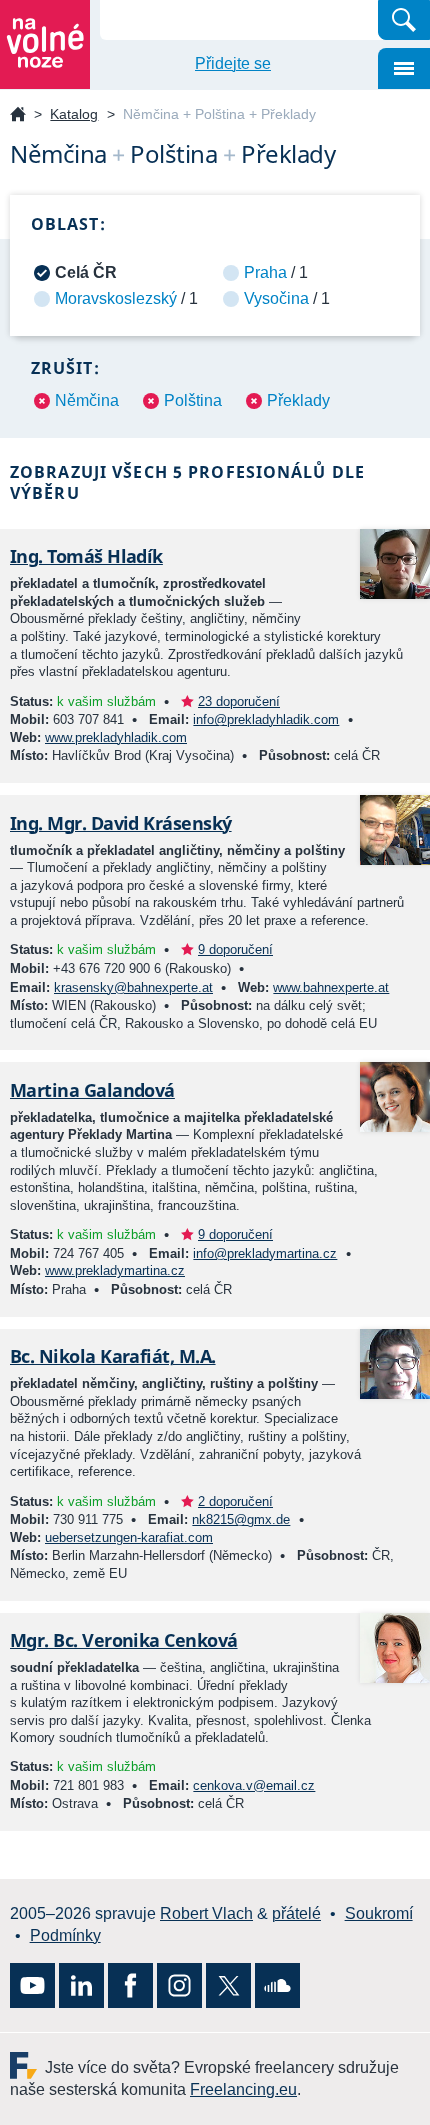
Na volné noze (18, 115)
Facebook (130, 1985)
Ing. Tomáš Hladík (86, 556)
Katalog (74, 114)
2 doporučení (235, 1501)
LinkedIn (81, 1985)
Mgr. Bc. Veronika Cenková (124, 1640)
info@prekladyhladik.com (266, 719)
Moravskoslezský (116, 298)
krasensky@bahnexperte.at (133, 987)
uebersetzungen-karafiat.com (129, 1537)
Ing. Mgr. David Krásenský (121, 823)
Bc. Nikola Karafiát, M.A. (113, 1356)
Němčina (87, 400)
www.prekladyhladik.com (116, 737)
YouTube (32, 1985)
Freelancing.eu (27, 2065)
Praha (265, 272)
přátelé (296, 1913)
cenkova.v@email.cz (254, 1785)
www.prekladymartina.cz (115, 1270)
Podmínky (65, 1935)
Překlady (298, 400)
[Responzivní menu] (404, 68)
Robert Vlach (206, 1913)
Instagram (179, 1985)
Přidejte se (233, 63)
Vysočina (276, 298)
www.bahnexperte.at (331, 987)
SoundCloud (277, 1985)
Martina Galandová (92, 1090)
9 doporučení (235, 949)
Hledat (404, 20)
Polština (193, 400)
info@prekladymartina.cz (265, 1253)
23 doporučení (239, 701)
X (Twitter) (228, 1985)
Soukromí (379, 1913)
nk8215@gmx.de (241, 1519)
